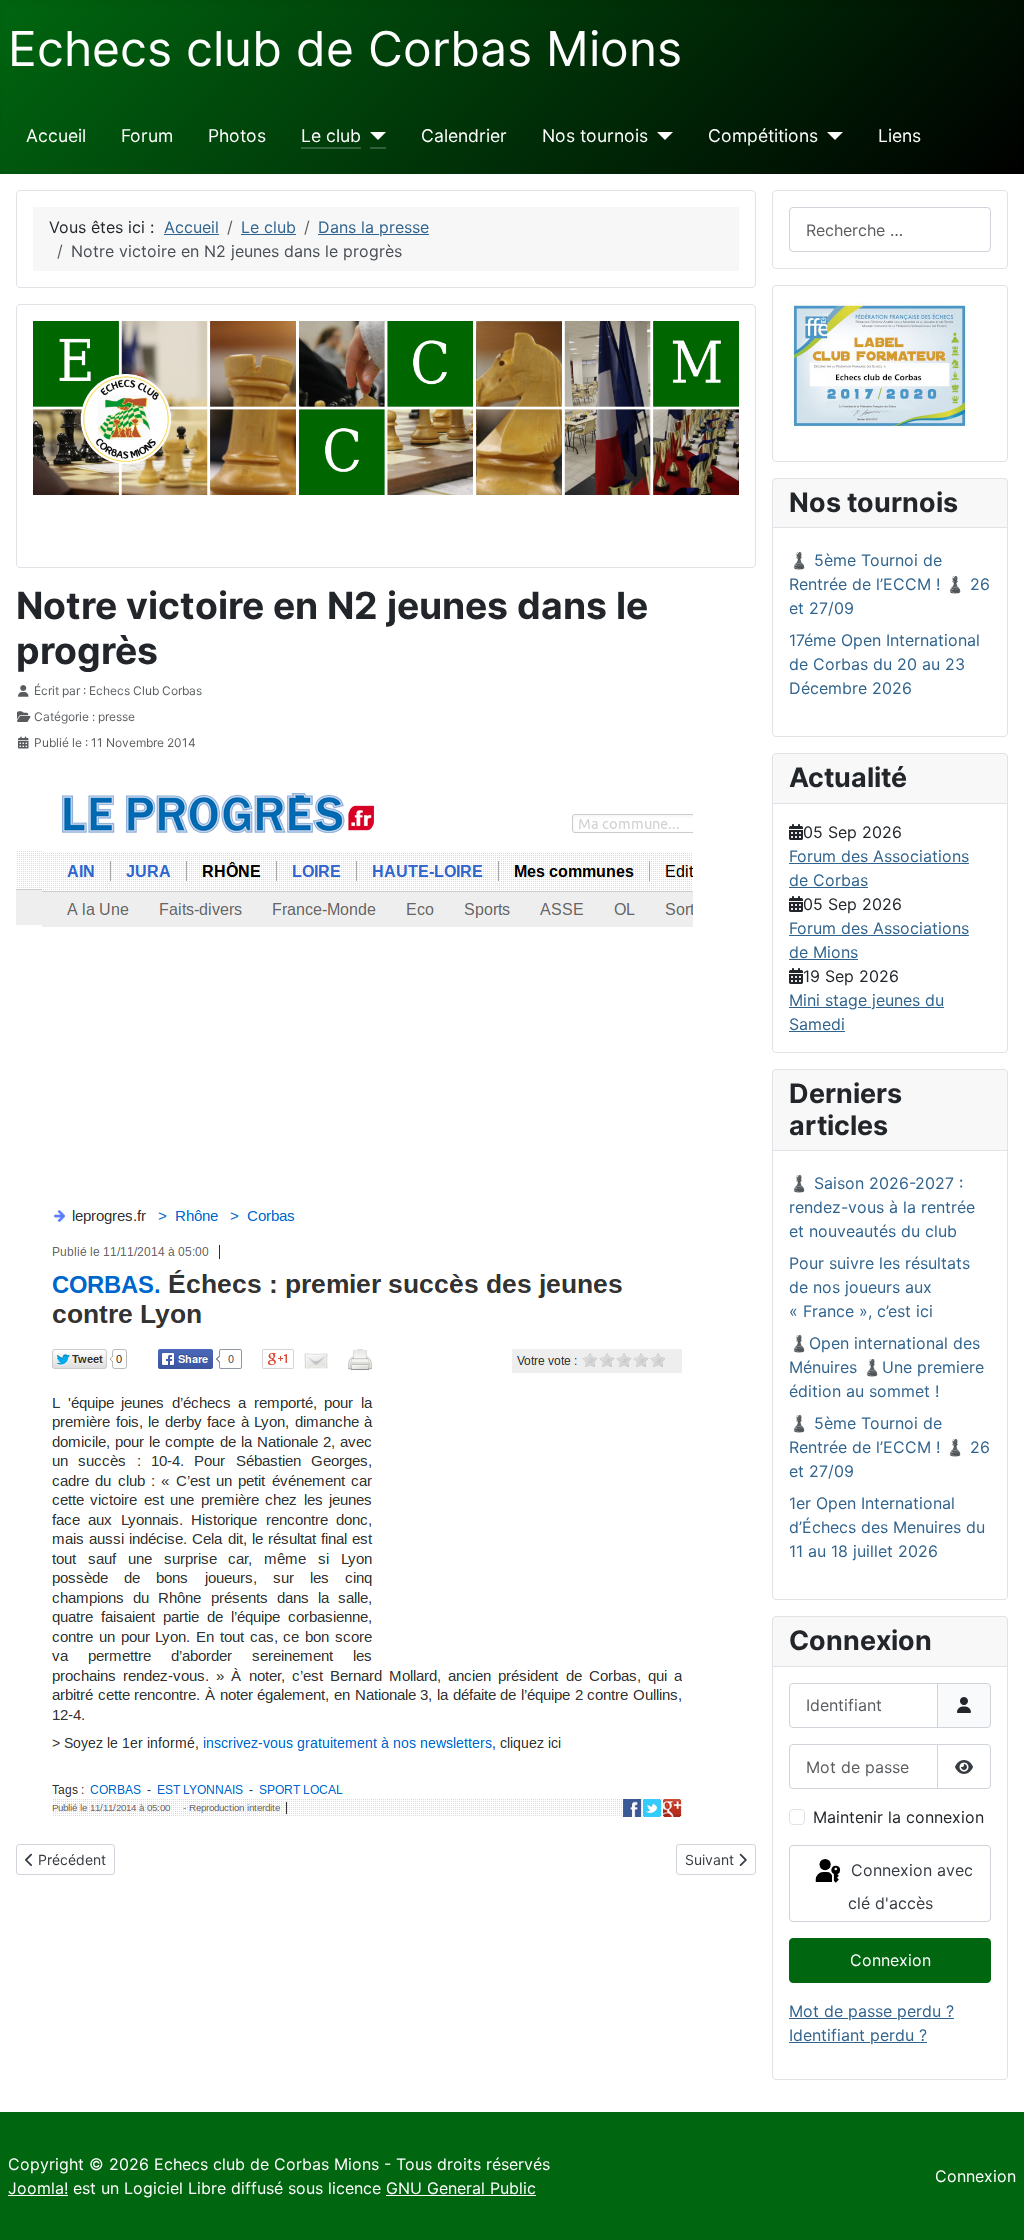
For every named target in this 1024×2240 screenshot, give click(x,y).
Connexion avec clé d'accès (909, 1886)
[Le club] (373, 136)
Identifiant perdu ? (858, 2035)
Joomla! (38, 2188)
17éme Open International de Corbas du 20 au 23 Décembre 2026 (884, 664)
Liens (899, 135)
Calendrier (464, 135)
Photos (237, 135)
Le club (331, 135)
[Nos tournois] (660, 136)
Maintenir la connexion (898, 1817)
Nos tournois (595, 135)
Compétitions (763, 135)
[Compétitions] (830, 136)
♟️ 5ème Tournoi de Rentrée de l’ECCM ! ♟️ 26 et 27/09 (889, 584)
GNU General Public (461, 2188)
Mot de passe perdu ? (871, 2011)
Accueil (56, 135)
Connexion (890, 1960)
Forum (147, 135)
